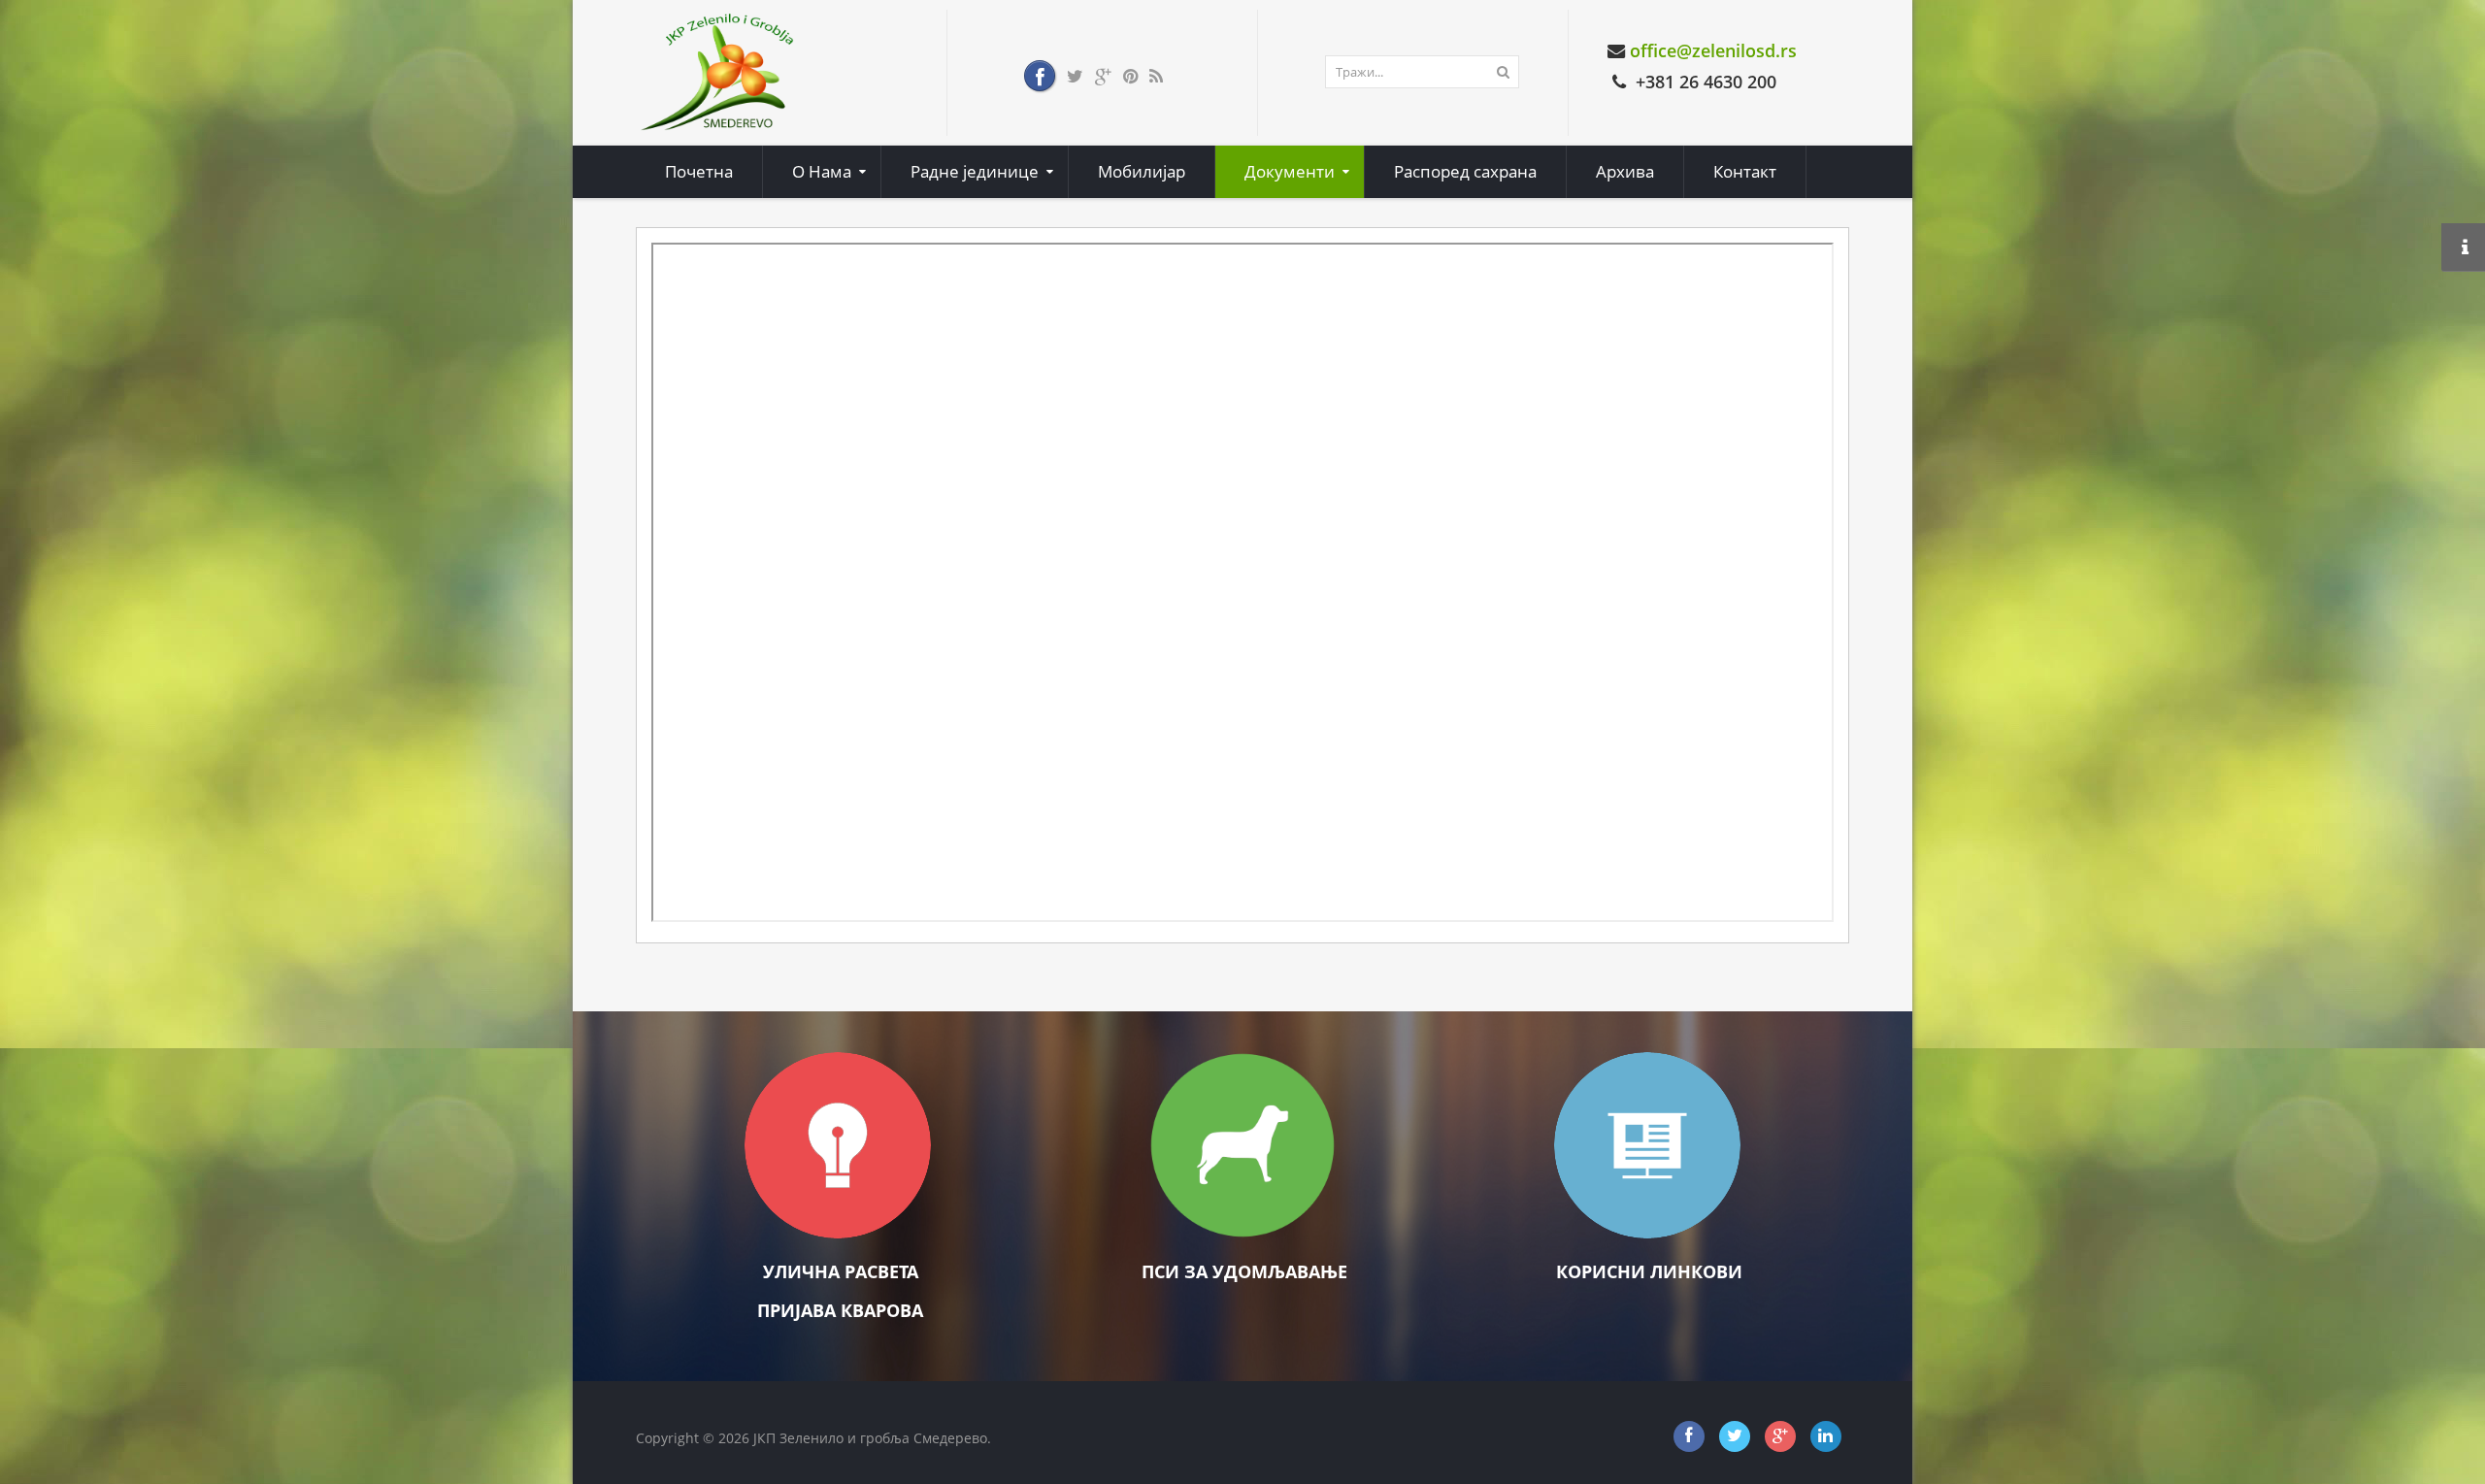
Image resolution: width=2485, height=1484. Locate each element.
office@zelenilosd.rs (1713, 50)
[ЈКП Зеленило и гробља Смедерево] (718, 71)
